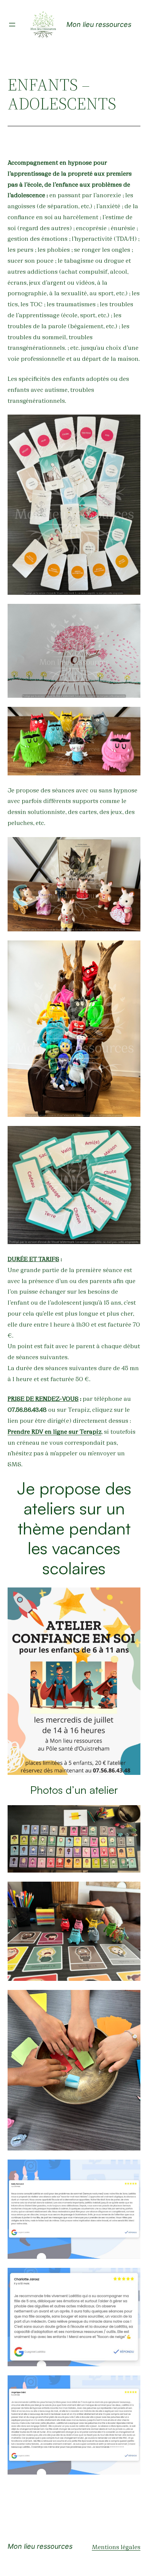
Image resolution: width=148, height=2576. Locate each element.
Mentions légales (116, 2546)
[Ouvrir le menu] (12, 25)
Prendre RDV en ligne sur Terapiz (54, 1431)
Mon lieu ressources (99, 24)
